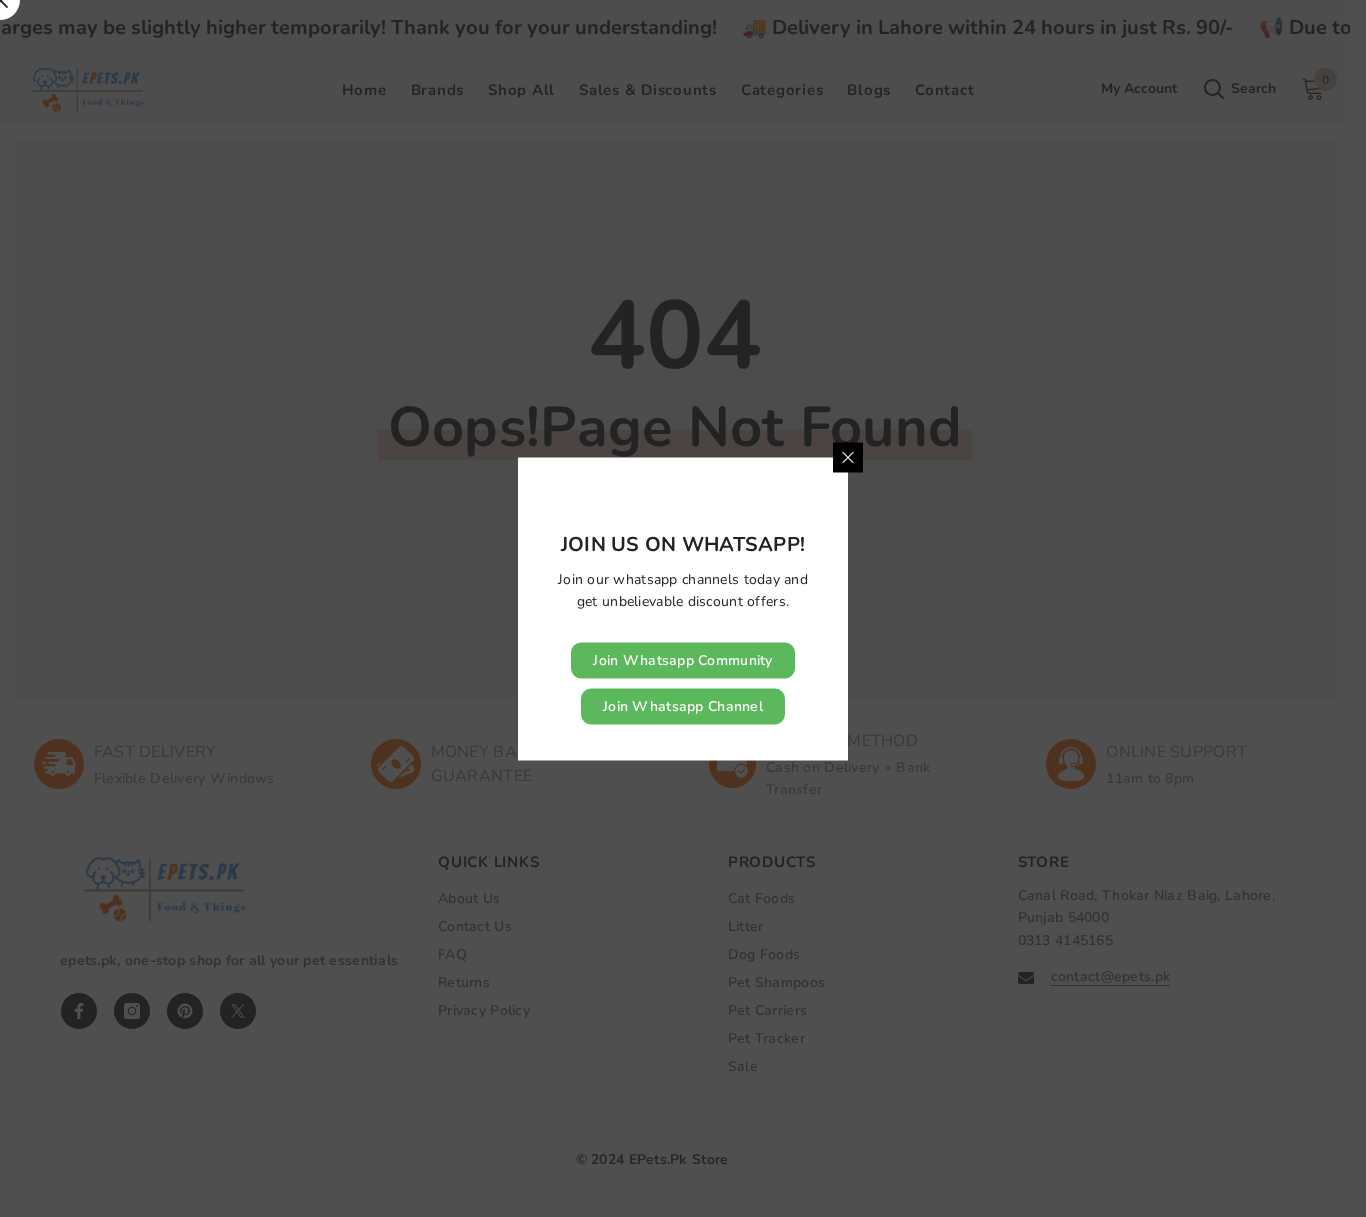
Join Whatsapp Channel (683, 705)
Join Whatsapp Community (682, 659)
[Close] (848, 457)
